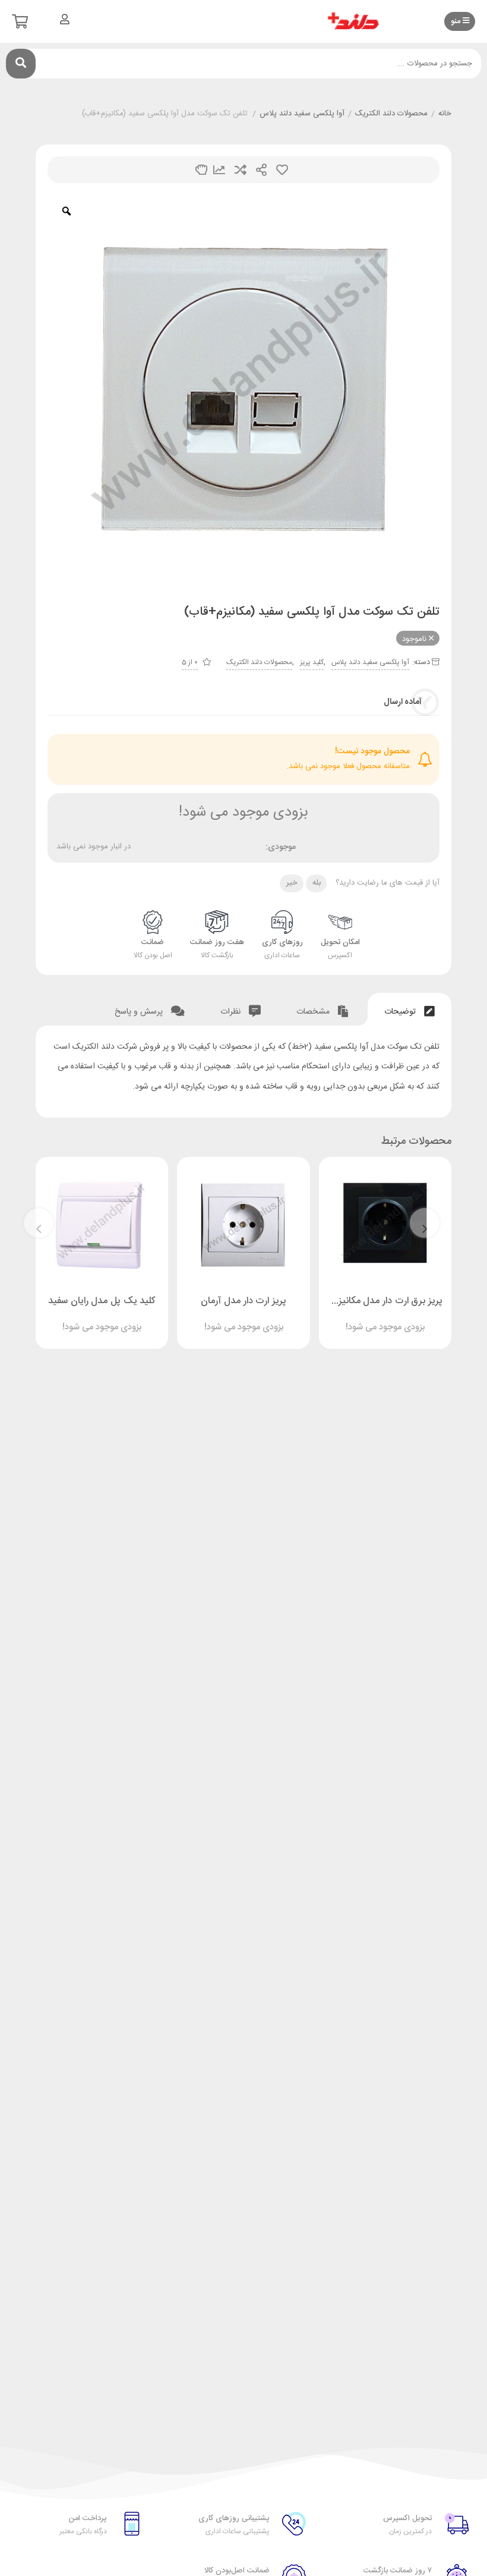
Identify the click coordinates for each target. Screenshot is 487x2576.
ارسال (261, 170)
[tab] (409, 1009)
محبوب (282, 170)
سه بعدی (201, 170)
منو (457, 21)
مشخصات (314, 1012)
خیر (292, 883)
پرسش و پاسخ (140, 1012)
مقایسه (241, 170)
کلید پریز (312, 662)
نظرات (232, 1012)
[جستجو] (21, 64)
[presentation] (425, 1223)
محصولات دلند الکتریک (391, 114)
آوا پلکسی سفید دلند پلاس (302, 114)
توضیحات (401, 1012)
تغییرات (219, 170)
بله (317, 883)
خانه (445, 114)
